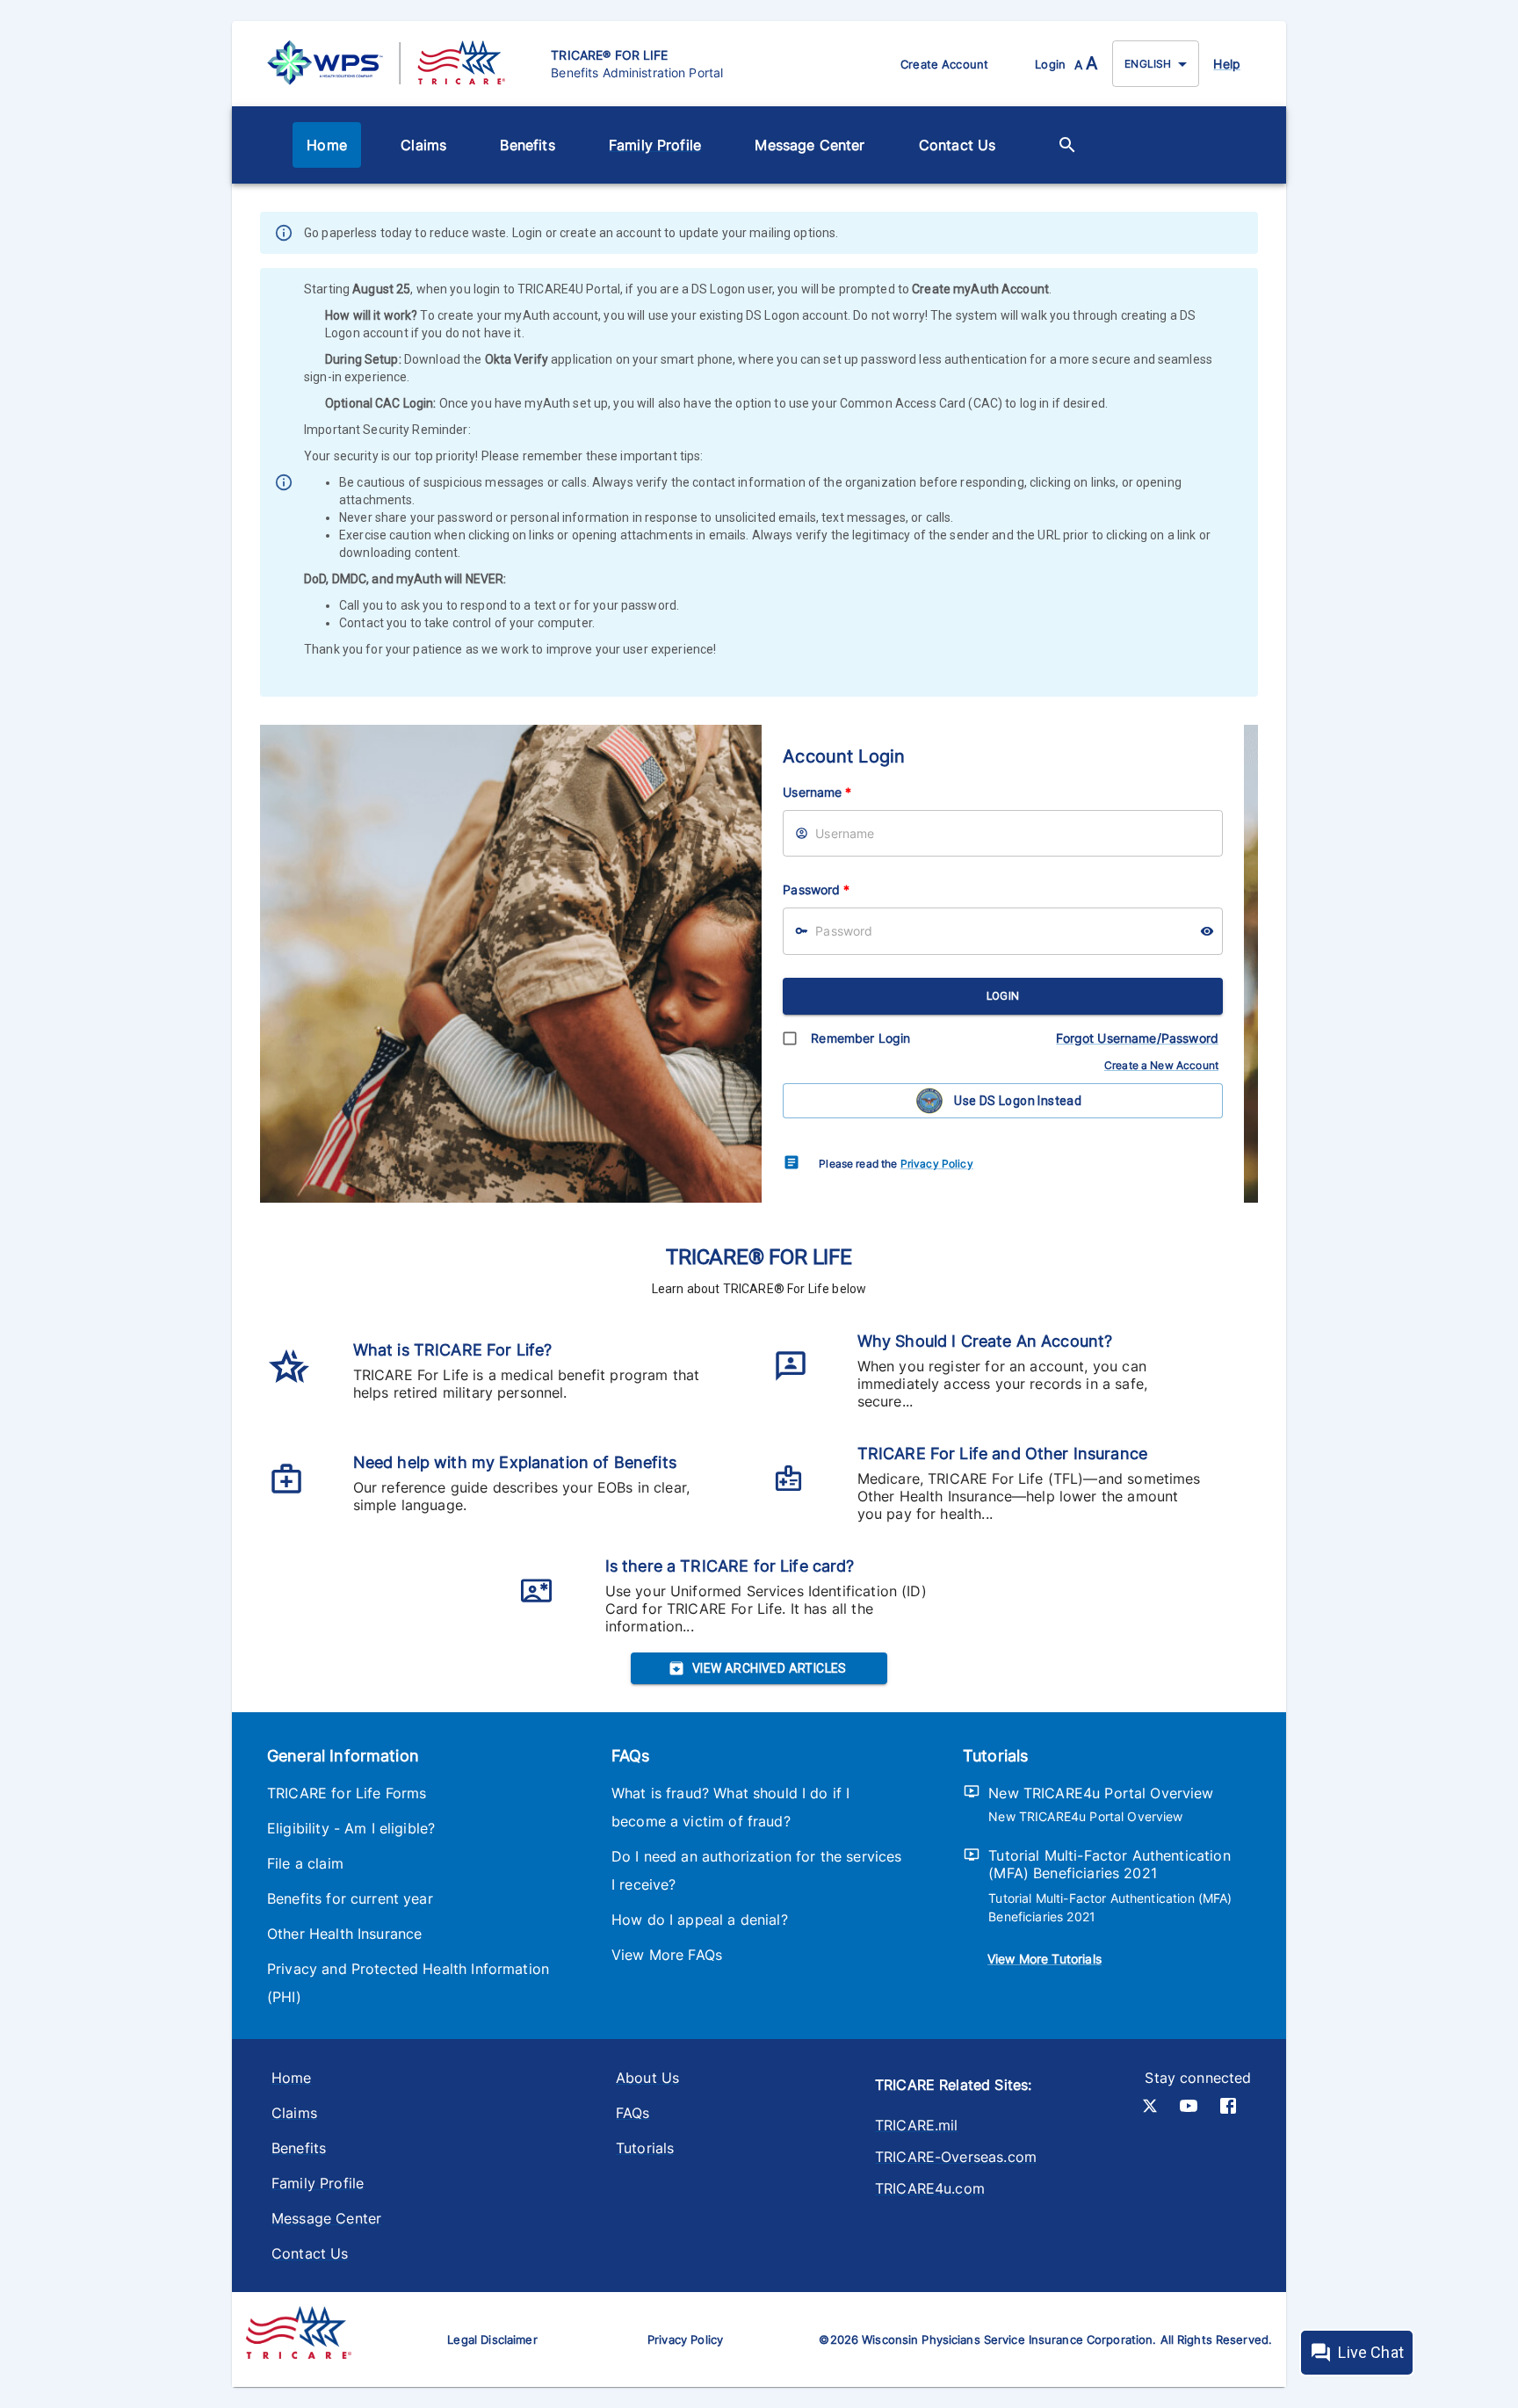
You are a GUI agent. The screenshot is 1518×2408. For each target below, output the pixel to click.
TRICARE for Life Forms (347, 1793)
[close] (1247, 235)
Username (817, 792)
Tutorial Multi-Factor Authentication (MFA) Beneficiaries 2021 (1109, 1864)
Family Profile (655, 145)
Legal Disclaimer (492, 2339)
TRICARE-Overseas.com (956, 2157)
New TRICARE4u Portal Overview (1101, 1793)
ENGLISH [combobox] (1148, 64)
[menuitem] (327, 145)
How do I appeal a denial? (700, 1920)
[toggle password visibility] (1207, 931)
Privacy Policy (937, 1164)
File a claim (305, 1863)
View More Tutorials (1045, 1959)
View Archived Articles (770, 1668)
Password (816, 889)
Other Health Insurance (344, 1934)
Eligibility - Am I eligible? (351, 1828)
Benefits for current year (350, 1898)
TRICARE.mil (917, 2125)
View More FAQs (667, 1955)
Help (1227, 64)
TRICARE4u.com (930, 2188)
